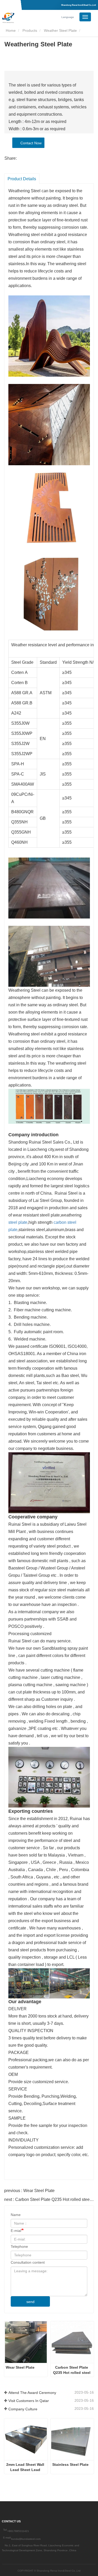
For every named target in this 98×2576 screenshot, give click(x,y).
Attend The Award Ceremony (32, 2393)
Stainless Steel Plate (70, 2465)
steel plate (18, 1222)
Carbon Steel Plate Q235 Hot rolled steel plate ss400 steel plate (72, 2370)
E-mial (16, 2231)
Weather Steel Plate (60, 30)
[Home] (28, 18)
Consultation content (28, 2262)
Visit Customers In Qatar (29, 2401)
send (30, 2302)
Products (30, 30)
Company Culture (23, 2409)
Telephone (19, 2246)
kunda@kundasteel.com (26, 2539)
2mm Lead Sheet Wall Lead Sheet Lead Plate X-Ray (26, 2467)
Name (16, 2215)
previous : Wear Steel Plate (29, 2191)
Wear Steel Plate (20, 2367)
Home (10, 30)
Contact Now (30, 143)
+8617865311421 (18, 2531)
